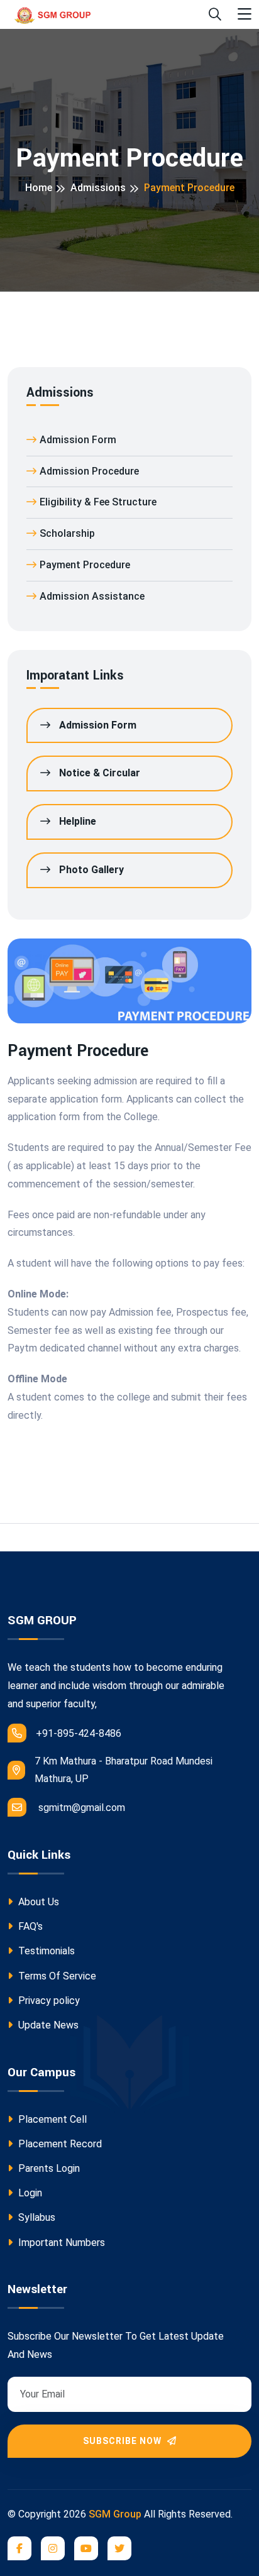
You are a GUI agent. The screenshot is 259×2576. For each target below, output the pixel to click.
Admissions (98, 188)
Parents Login (48, 2168)
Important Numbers (60, 2243)
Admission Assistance (92, 596)
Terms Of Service (56, 1976)
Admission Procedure (89, 471)
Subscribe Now (124, 2441)
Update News (47, 2025)
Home (39, 188)
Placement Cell (51, 2119)
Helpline (76, 821)
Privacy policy (48, 2001)
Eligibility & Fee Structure (98, 502)
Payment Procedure (85, 565)
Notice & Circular (98, 773)
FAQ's (29, 1926)
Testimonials (45, 1951)
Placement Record (59, 2144)
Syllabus (36, 2217)
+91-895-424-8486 (79, 1733)
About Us (37, 1902)
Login (29, 2193)
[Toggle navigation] (245, 15)
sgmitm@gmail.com (82, 1808)
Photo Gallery (90, 870)
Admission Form (78, 440)
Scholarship (67, 533)
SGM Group (115, 2514)
